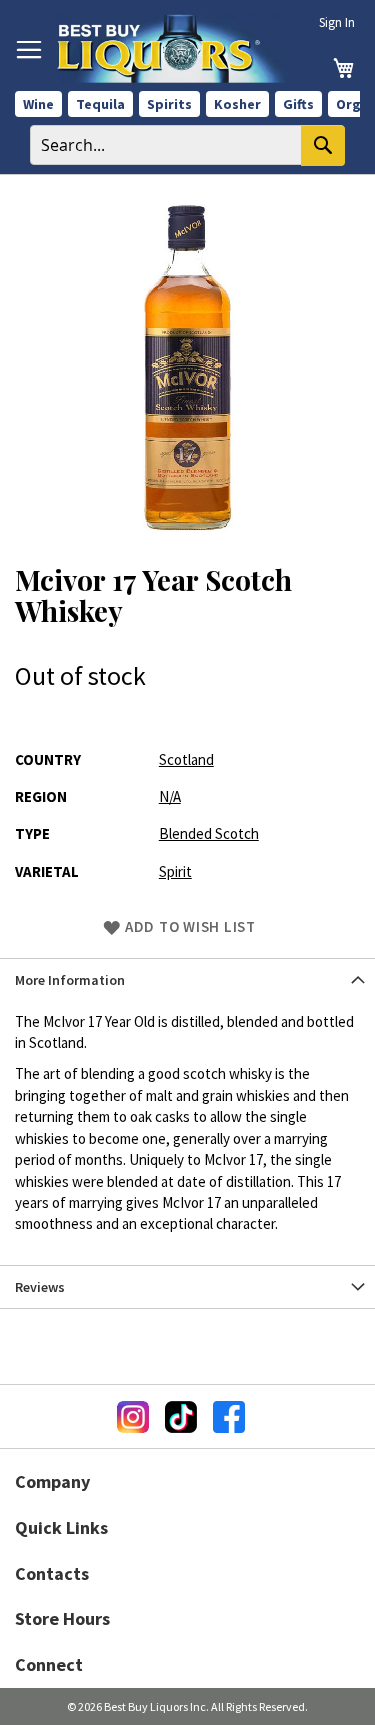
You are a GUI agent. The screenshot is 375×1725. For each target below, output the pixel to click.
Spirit (175, 871)
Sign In (337, 22)
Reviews (40, 1287)
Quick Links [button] (61, 1527)
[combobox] (187, 145)
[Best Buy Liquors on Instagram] (133, 1417)
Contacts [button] (52, 1573)
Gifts (298, 104)
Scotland (186, 759)
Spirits (169, 104)
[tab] (187, 979)
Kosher (237, 104)
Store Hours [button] (62, 1618)
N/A (170, 796)
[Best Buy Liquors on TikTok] (181, 1417)
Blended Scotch (209, 833)
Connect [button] (49, 1664)
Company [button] (52, 1481)
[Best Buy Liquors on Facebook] (229, 1417)
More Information (70, 980)
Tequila (100, 104)
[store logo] (177, 48)
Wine (38, 104)
